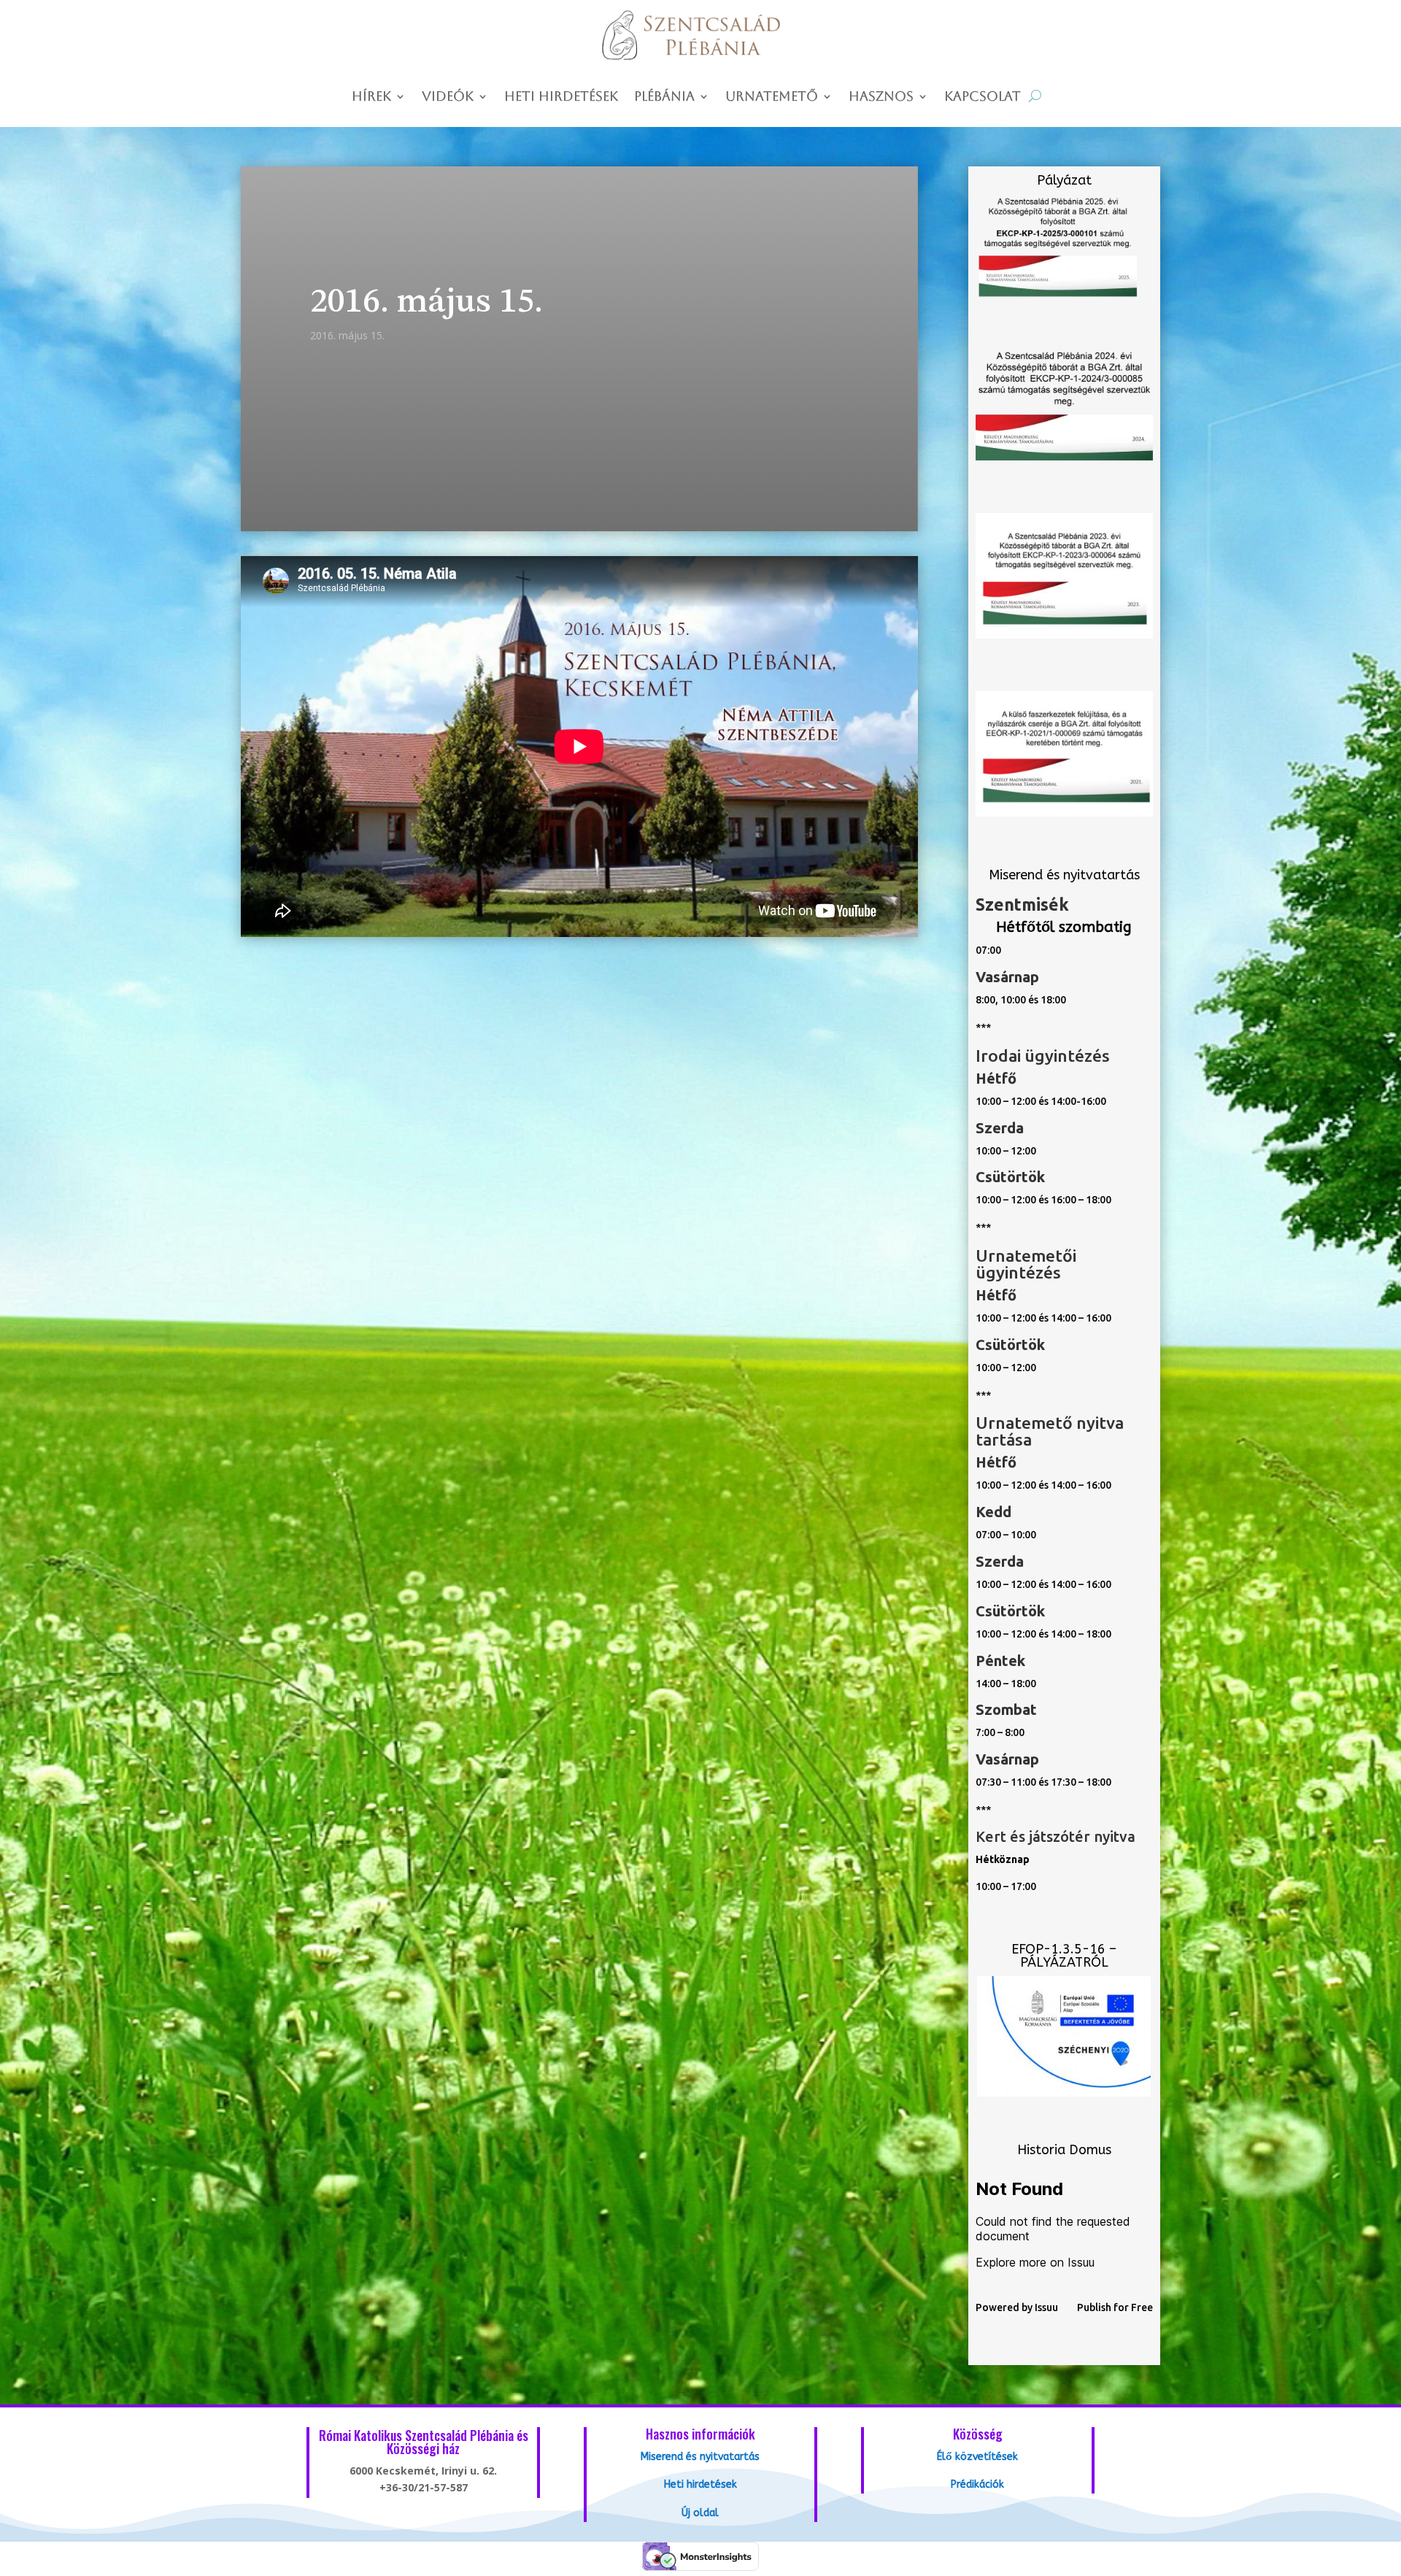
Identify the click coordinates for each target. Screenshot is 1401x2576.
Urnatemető (772, 97)
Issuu (1046, 2307)
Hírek (371, 97)
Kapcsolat (983, 97)
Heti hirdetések (561, 97)
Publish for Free (1115, 2307)
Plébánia (664, 97)
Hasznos (881, 97)
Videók (448, 97)
